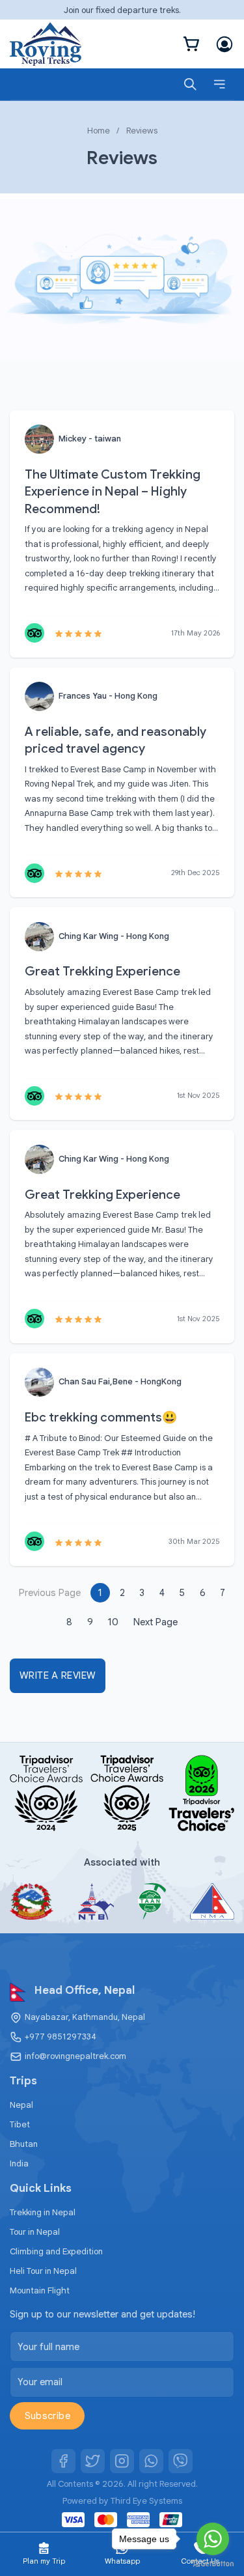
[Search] (190, 84)
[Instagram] (122, 2461)
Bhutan (24, 2144)
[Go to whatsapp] (213, 2539)
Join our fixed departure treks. (122, 10)
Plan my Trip (44, 2561)
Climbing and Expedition (56, 2251)
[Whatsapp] (152, 2461)
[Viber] (181, 2461)
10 (113, 1622)
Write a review (58, 1675)
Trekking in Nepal (43, 2212)
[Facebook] (64, 2461)
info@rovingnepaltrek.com (75, 2056)
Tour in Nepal (35, 2232)
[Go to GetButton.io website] (213, 2563)
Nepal (21, 2105)
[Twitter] (93, 2461)
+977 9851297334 (61, 2037)
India (19, 2163)
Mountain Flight (40, 2290)
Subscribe (47, 2416)
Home (99, 131)
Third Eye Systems (146, 2501)
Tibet (20, 2124)
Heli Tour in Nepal (43, 2271)
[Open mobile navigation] (220, 84)
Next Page (156, 1622)
